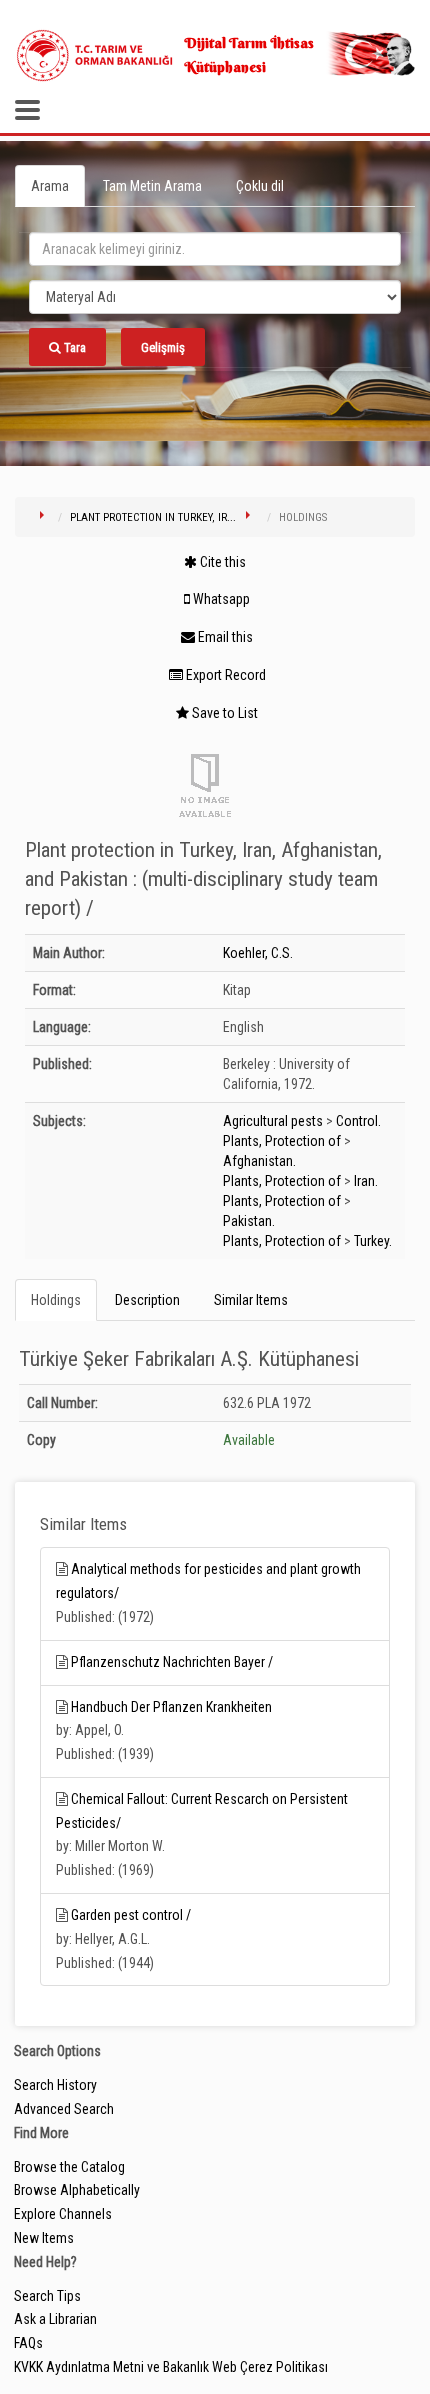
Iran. (366, 1181)
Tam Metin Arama (152, 186)
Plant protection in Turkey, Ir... (153, 517)
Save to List (223, 713)
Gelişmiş (163, 347)
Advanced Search (64, 2109)
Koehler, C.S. (258, 953)
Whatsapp (220, 599)
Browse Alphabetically (77, 2190)
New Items (44, 2238)
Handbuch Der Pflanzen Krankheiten (171, 1707)
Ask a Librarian (55, 2319)
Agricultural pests (273, 1121)
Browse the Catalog (69, 2167)
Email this (224, 637)
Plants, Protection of (282, 1141)
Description (147, 1300)
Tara (73, 347)
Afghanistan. (259, 1161)
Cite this (221, 562)
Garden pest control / (131, 1915)
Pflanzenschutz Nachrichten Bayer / (172, 1662)
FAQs (28, 2343)
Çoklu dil (260, 186)
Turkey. (373, 1241)
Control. (358, 1121)
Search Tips (47, 2296)
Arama (50, 186)
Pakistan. (249, 1221)
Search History (55, 2085)
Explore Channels (63, 2214)
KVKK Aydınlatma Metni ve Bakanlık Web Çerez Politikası (171, 2367)
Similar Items (251, 1300)
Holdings (56, 1300)
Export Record (224, 675)
